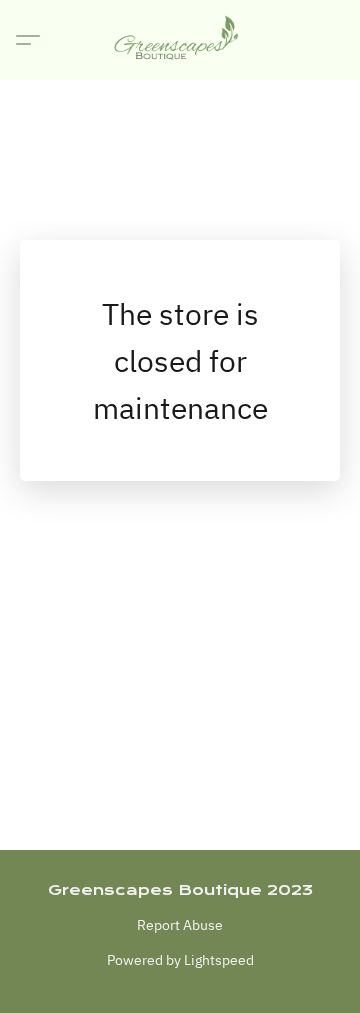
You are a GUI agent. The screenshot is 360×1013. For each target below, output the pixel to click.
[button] (180, 40)
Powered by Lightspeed (180, 960)
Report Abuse (180, 925)
